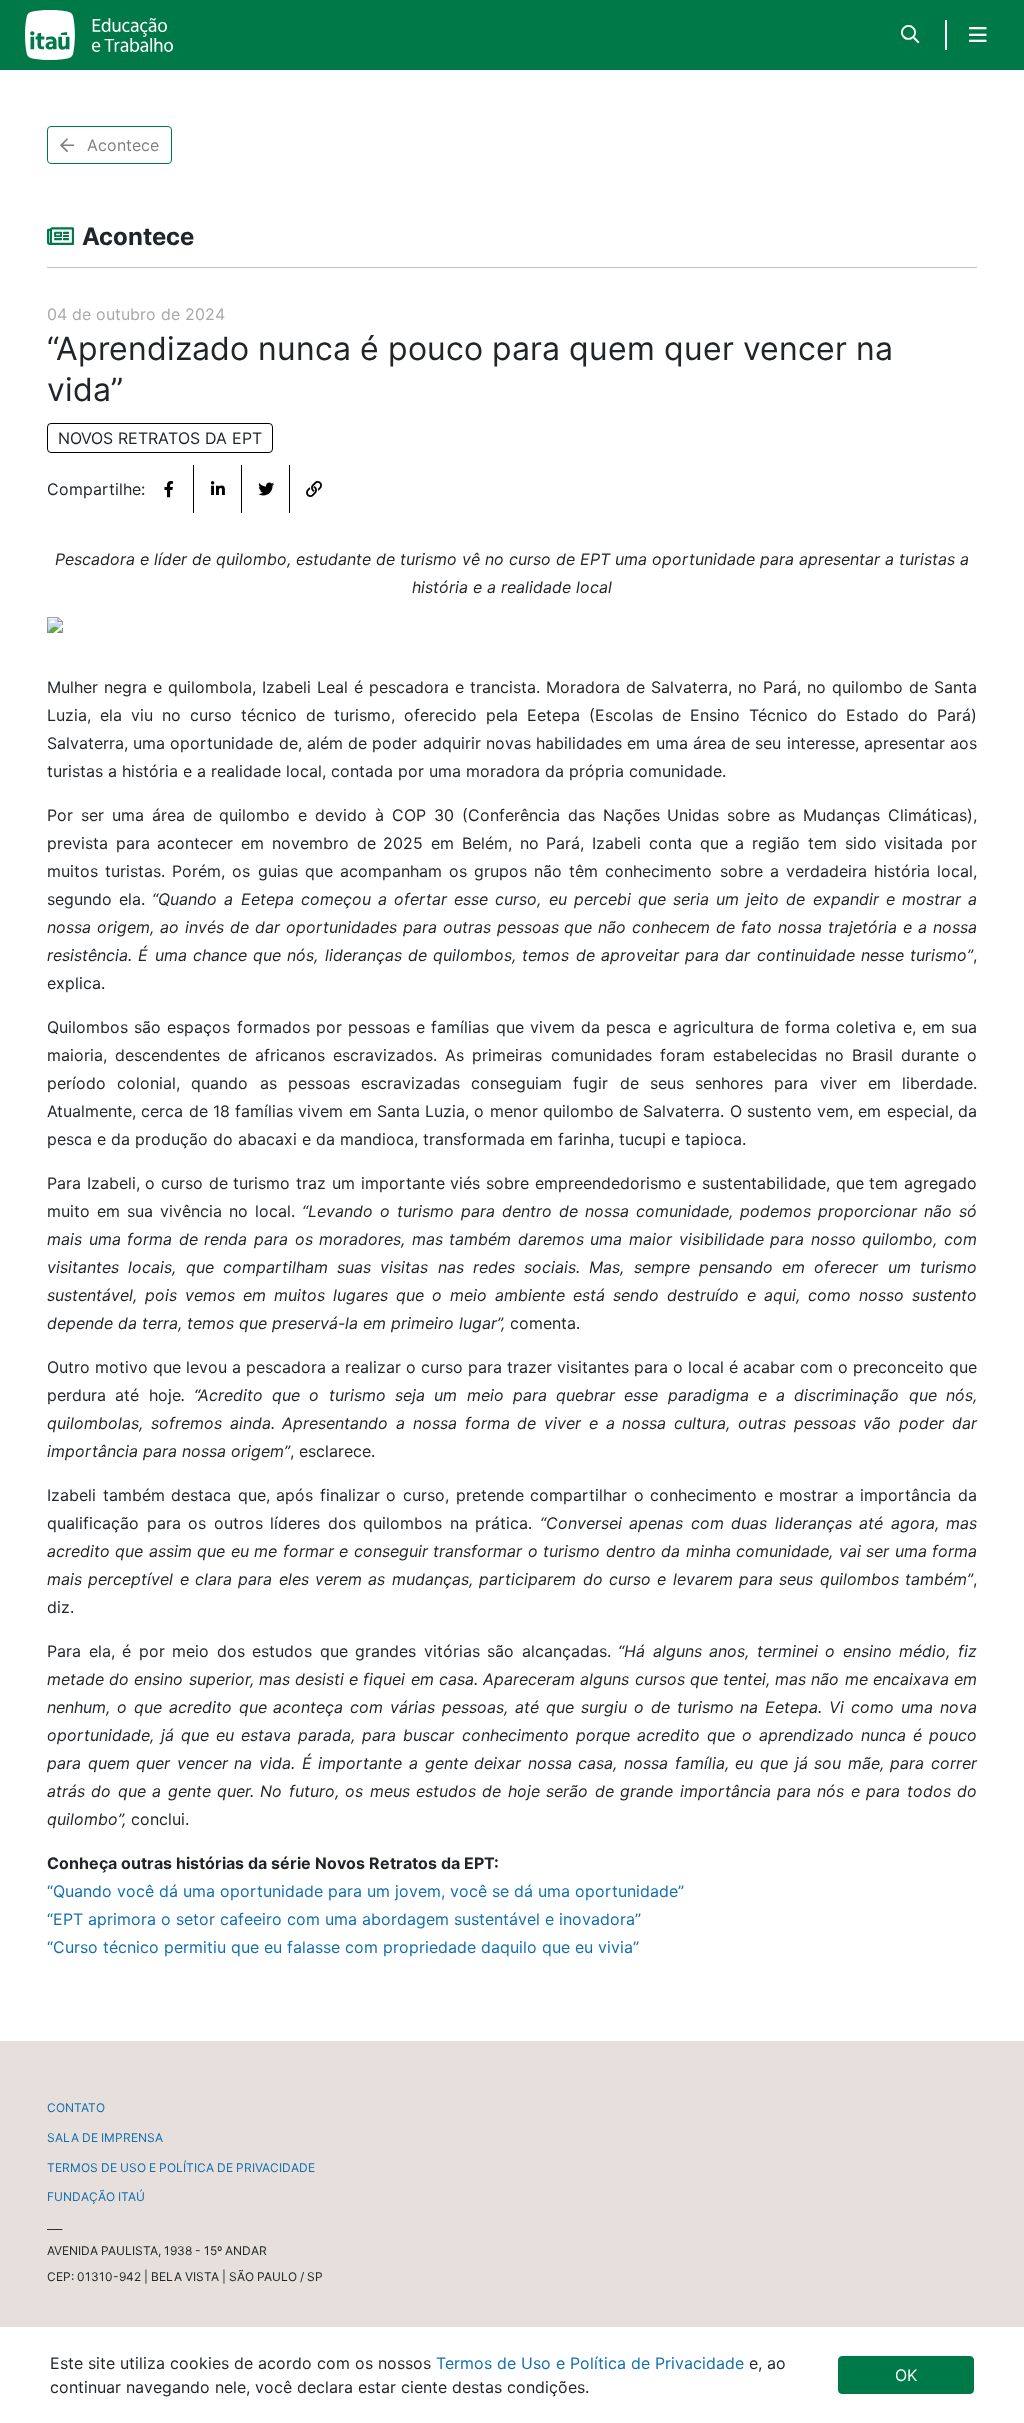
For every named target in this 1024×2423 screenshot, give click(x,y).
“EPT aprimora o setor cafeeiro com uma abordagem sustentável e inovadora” (344, 1919)
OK (906, 2375)
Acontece (120, 145)
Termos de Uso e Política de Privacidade (592, 2363)
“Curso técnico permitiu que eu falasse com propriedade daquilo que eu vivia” (343, 1947)
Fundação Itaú (96, 2196)
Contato (76, 2107)
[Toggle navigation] (978, 35)
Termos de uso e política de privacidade (181, 2167)
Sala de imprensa (105, 2137)
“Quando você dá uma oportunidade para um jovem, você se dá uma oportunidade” (365, 1891)
